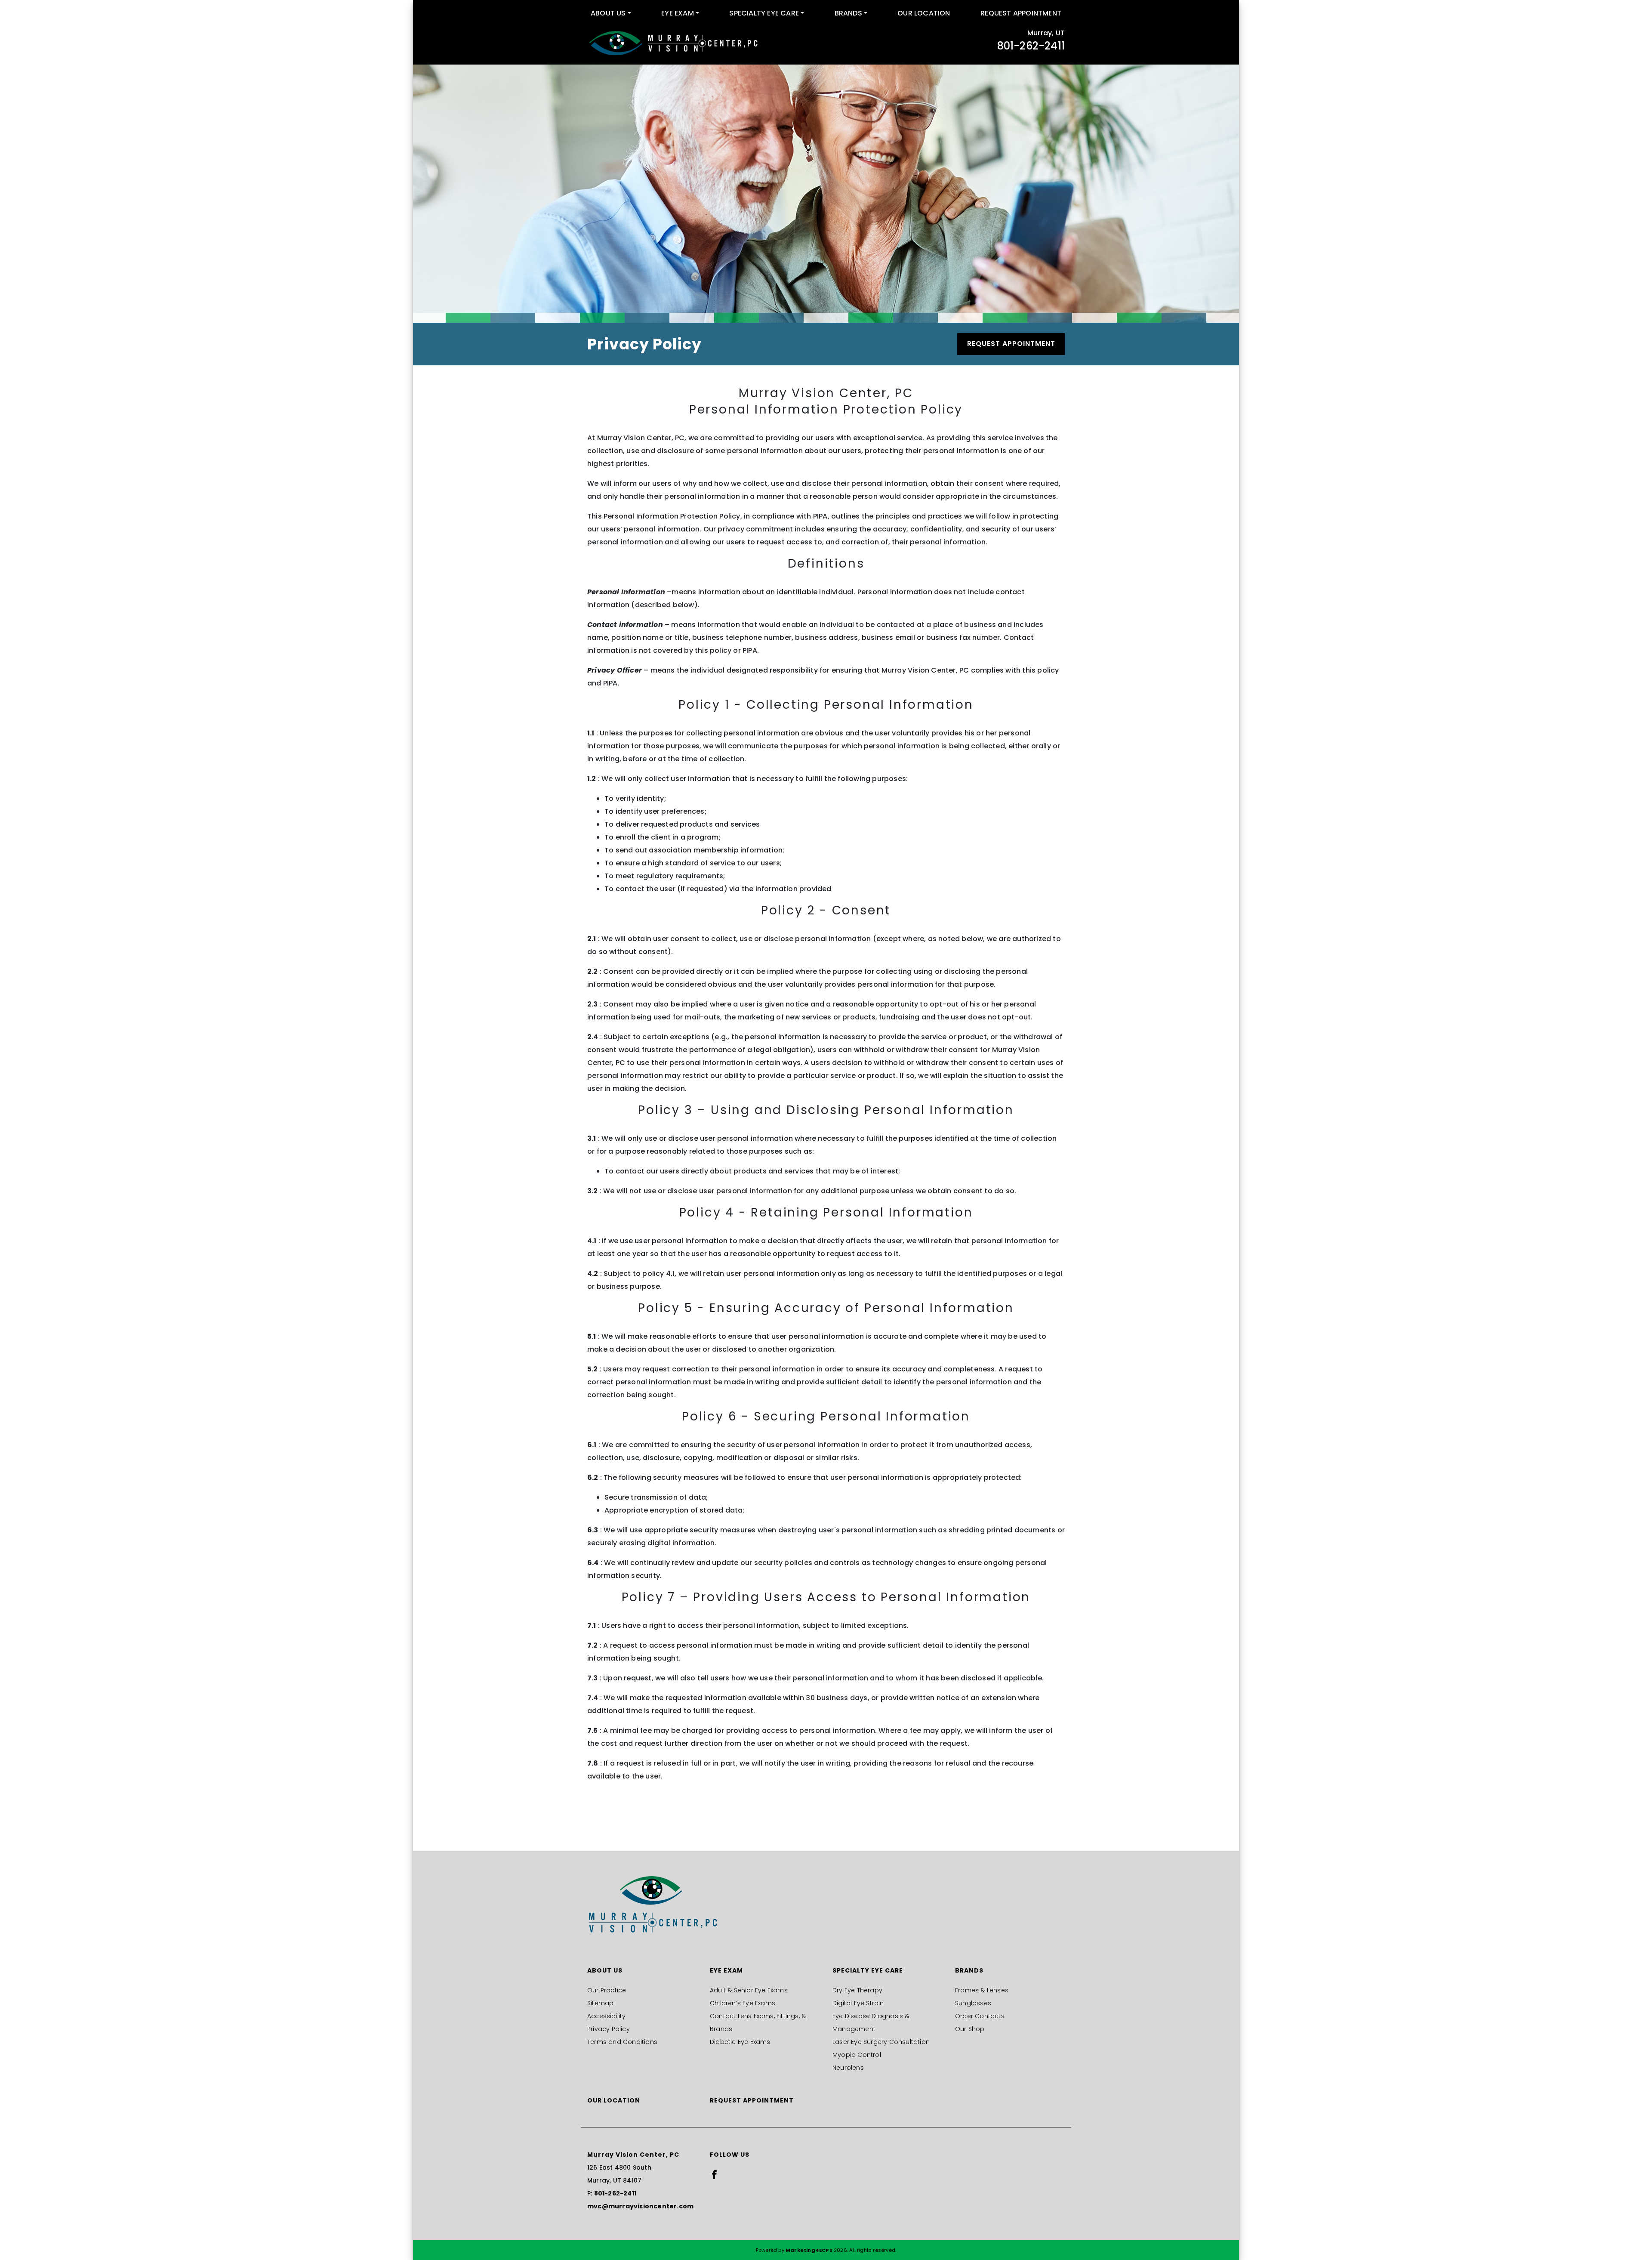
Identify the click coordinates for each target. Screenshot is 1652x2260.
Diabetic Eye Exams (740, 2042)
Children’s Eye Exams (743, 2003)
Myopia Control (857, 2055)
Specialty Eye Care (764, 13)
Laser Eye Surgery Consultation (881, 2042)
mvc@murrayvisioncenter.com (640, 2206)
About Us (608, 13)
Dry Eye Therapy (857, 1990)
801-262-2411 (1031, 46)
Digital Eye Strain (858, 2003)
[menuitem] (611, 13)
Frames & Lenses (982, 1990)
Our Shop (970, 2029)
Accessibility (607, 2016)
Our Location (924, 13)
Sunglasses (973, 2003)
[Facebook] (714, 2174)
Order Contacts (980, 2016)
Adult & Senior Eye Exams (749, 1990)
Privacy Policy (609, 2029)
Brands (848, 13)
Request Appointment (1021, 13)
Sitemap (600, 2003)
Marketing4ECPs (809, 2250)
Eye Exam (678, 13)
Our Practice (607, 1990)
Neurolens (848, 2068)
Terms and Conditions (622, 2042)
